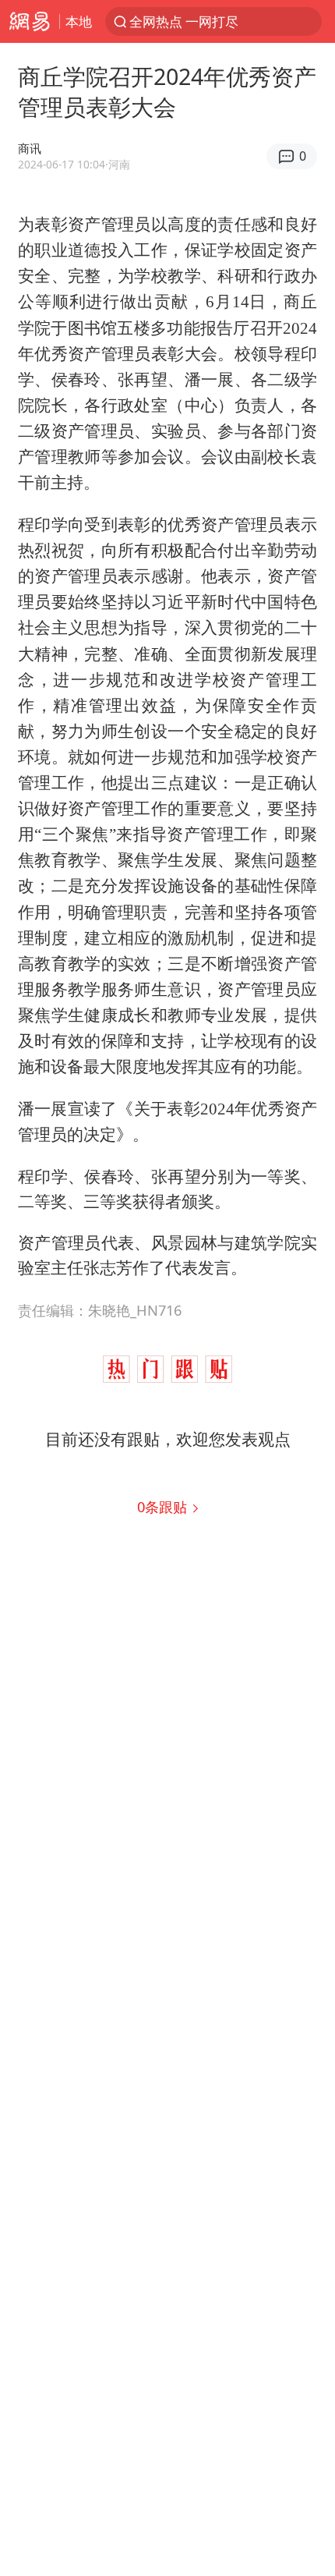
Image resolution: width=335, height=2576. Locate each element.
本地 (79, 21)
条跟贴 (164, 1506)
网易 (30, 21)
